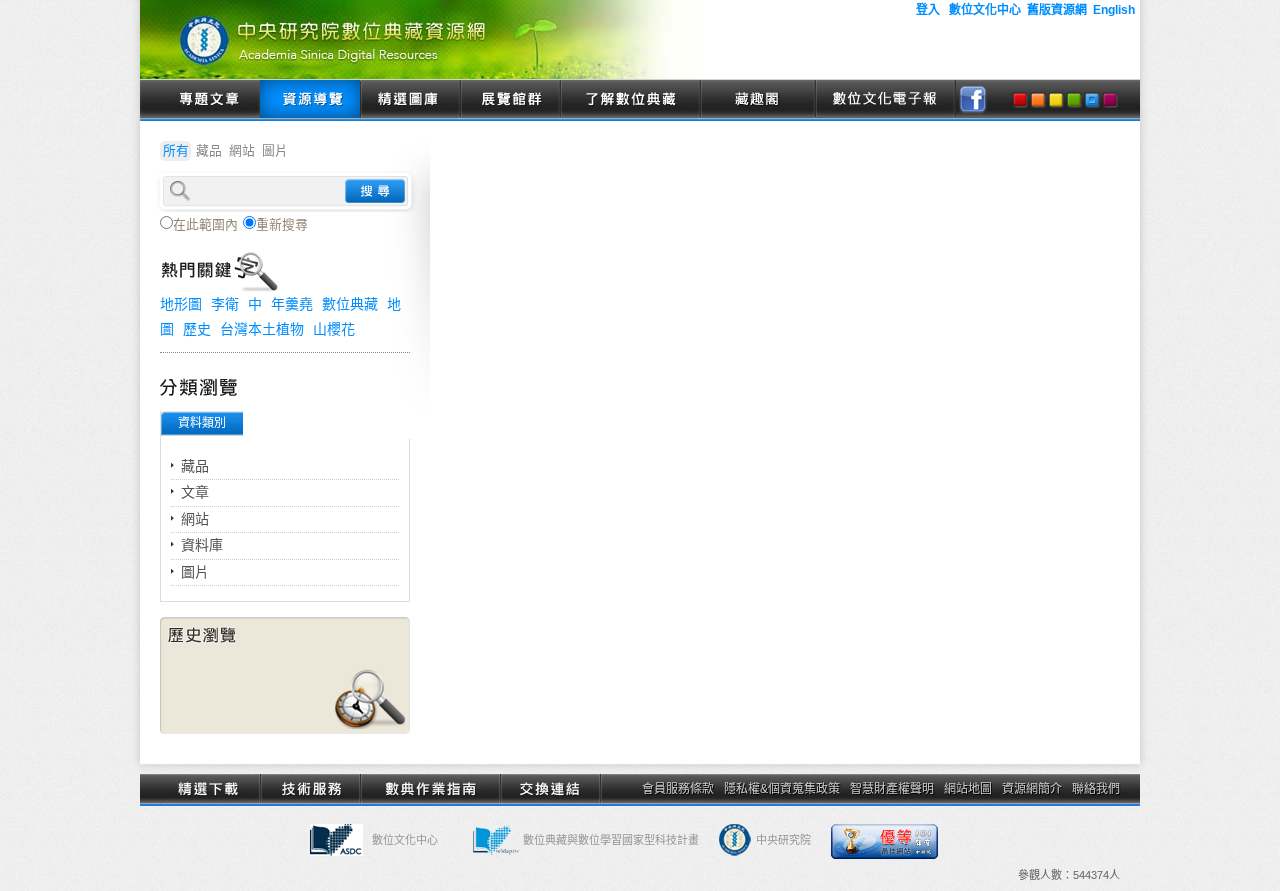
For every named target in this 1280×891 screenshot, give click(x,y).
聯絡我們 (1096, 789)
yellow (1056, 100)
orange (1038, 100)
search (375, 191)
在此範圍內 (205, 224)
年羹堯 (292, 304)
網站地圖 (968, 789)
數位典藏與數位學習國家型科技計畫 (611, 840)
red (1020, 100)
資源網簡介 (1032, 789)
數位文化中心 (405, 840)
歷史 (197, 329)
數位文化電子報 (885, 100)
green (1074, 100)
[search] (285, 189)
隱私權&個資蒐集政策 (782, 789)
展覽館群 (510, 100)
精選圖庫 (410, 100)
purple (1110, 100)
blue (1092, 100)
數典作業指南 (430, 789)
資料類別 (202, 423)
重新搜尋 (282, 224)
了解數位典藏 (630, 100)
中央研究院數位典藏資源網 (420, 39)
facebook (973, 100)
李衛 (225, 304)
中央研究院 (783, 840)
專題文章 (210, 100)
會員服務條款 (678, 789)
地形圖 (181, 304)
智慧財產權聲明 (892, 789)
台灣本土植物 (262, 329)
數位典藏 (350, 304)
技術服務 (310, 789)
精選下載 (210, 789)
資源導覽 (310, 100)
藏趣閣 (757, 100)
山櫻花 (334, 329)
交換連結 (550, 789)
